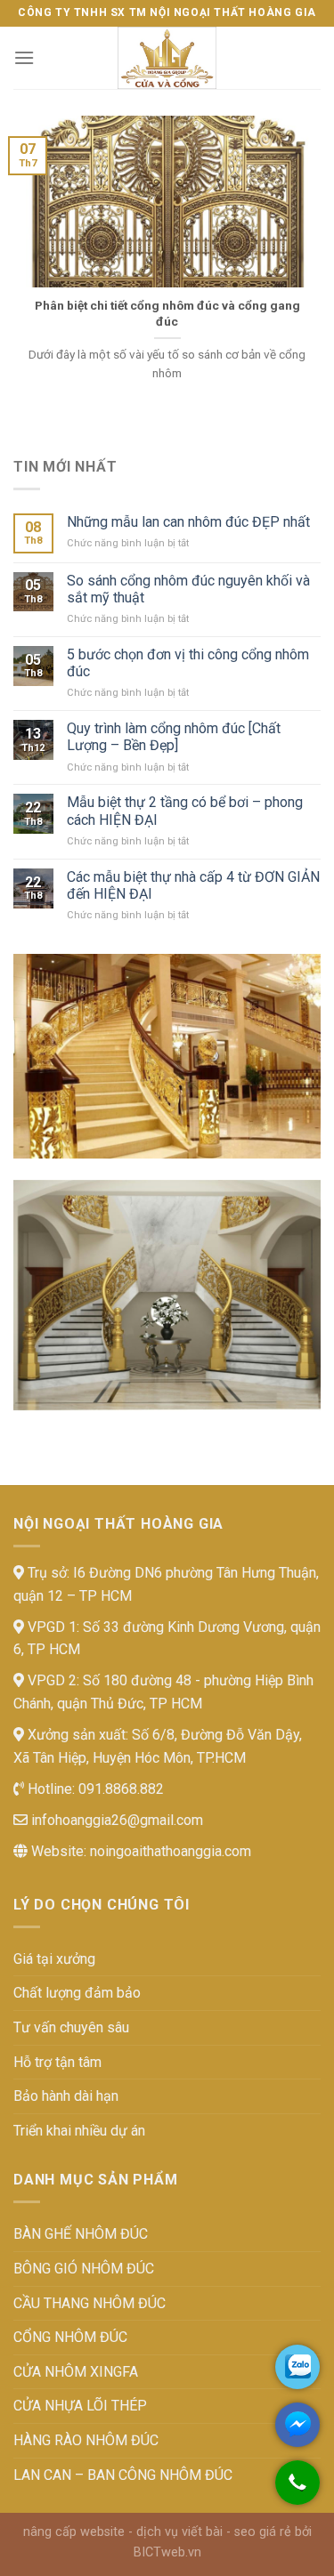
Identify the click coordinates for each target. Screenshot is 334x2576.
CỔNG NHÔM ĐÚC (70, 2337)
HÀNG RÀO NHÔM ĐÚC (86, 2440)
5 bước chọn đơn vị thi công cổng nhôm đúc (188, 663)
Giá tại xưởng (54, 1959)
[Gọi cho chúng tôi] (297, 2491)
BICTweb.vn (167, 2552)
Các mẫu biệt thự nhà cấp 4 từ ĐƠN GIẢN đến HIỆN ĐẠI (193, 885)
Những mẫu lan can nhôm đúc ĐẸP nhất (188, 522)
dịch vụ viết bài (179, 2532)
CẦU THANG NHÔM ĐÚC (90, 2303)
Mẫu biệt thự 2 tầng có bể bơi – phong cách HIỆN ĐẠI (185, 811)
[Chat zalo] (297, 2367)
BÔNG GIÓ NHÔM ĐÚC (84, 2269)
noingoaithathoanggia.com (171, 1851)
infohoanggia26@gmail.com (115, 1820)
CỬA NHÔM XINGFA (76, 2372)
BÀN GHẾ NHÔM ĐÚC (81, 2234)
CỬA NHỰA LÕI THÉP (80, 2406)
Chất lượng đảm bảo (77, 1993)
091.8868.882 (119, 1789)
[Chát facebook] (297, 2425)
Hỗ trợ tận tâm (57, 2062)
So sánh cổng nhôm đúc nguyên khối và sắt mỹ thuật (188, 589)
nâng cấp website (74, 2532)
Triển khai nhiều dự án (79, 2131)
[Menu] (24, 57)
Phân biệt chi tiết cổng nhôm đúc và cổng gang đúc (167, 313)
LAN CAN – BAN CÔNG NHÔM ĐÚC (123, 2475)
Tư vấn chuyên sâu (71, 2027)
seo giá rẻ (263, 2532)
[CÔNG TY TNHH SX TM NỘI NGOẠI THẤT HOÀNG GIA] (167, 58)
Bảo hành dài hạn (66, 2096)
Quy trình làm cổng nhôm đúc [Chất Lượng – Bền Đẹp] (174, 737)
